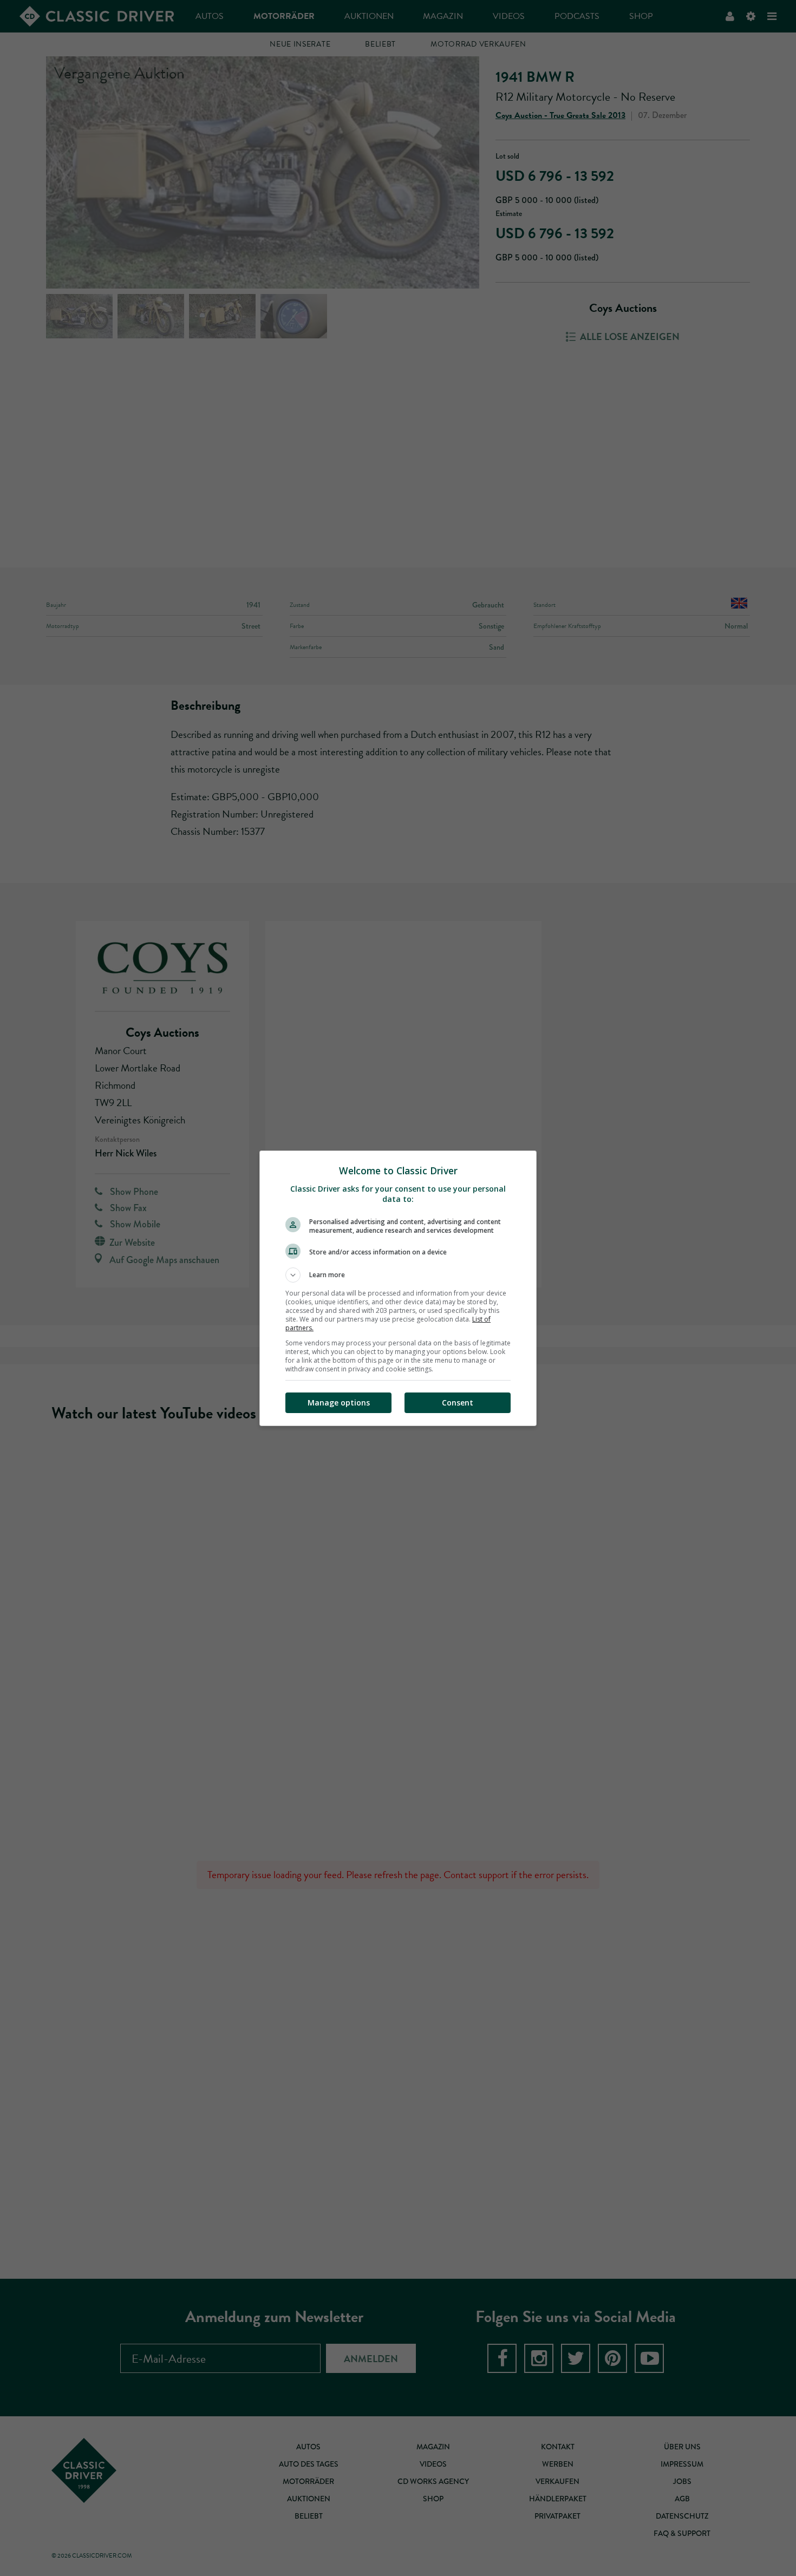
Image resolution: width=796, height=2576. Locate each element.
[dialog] (398, 1288)
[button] (398, 1275)
